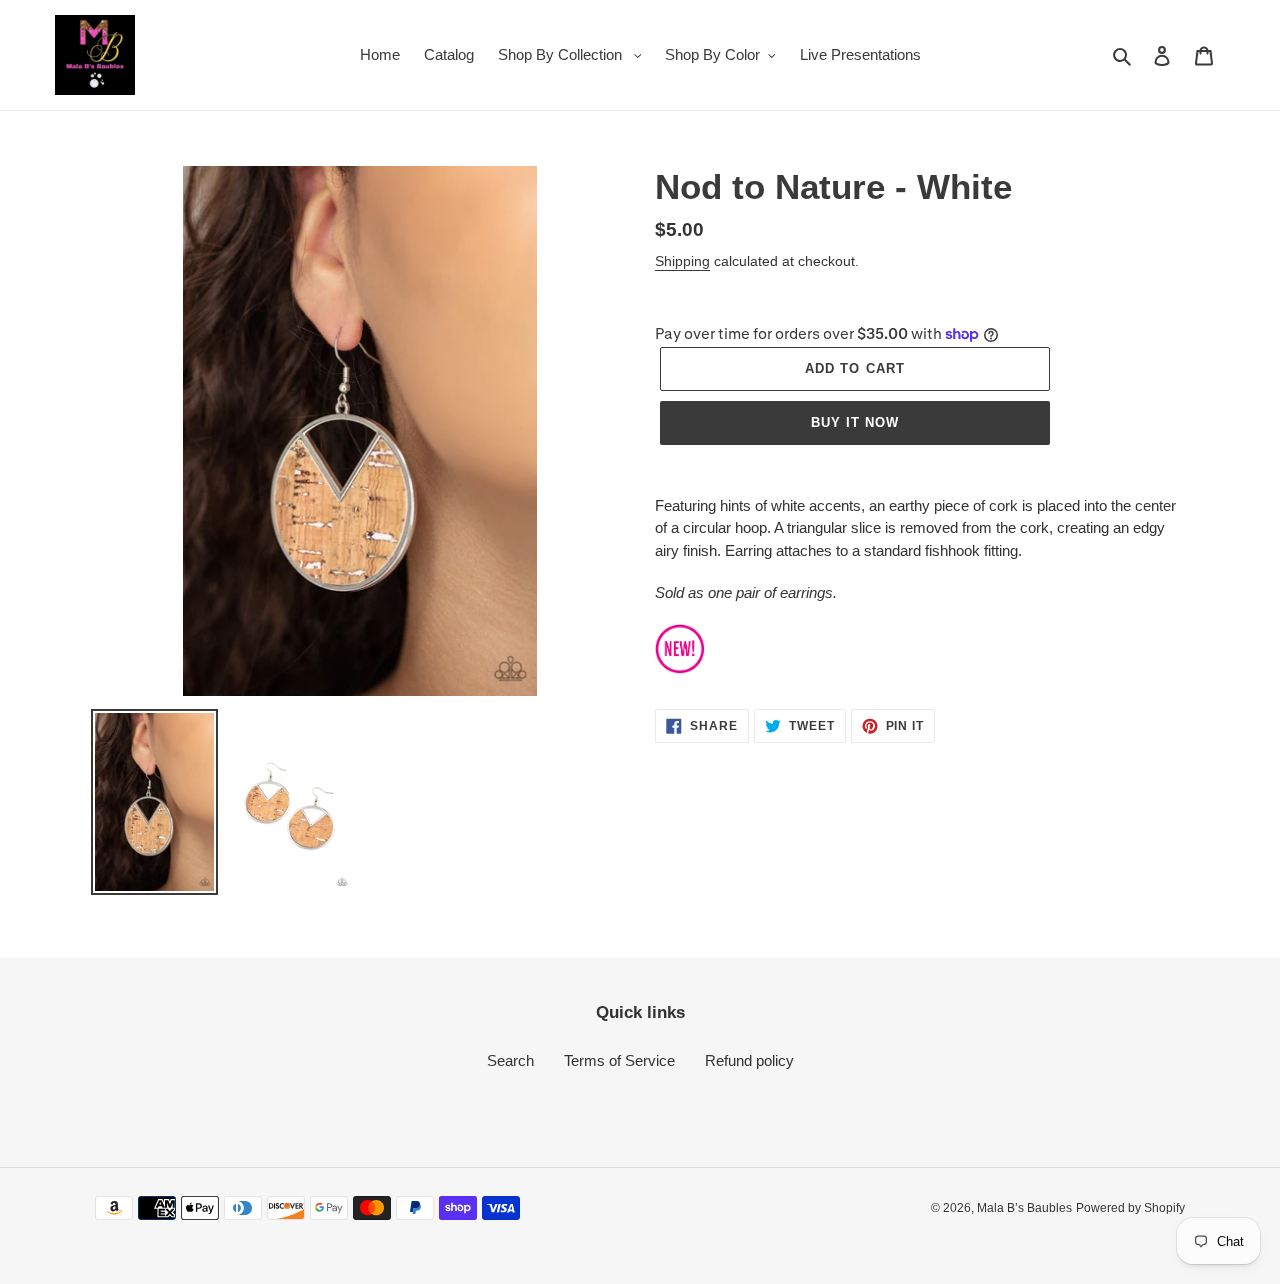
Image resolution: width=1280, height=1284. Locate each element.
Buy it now (855, 422)
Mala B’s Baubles (1024, 1208)
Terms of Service (619, 1060)
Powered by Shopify (1130, 1208)
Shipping (682, 261)
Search (510, 1060)
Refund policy (749, 1060)
